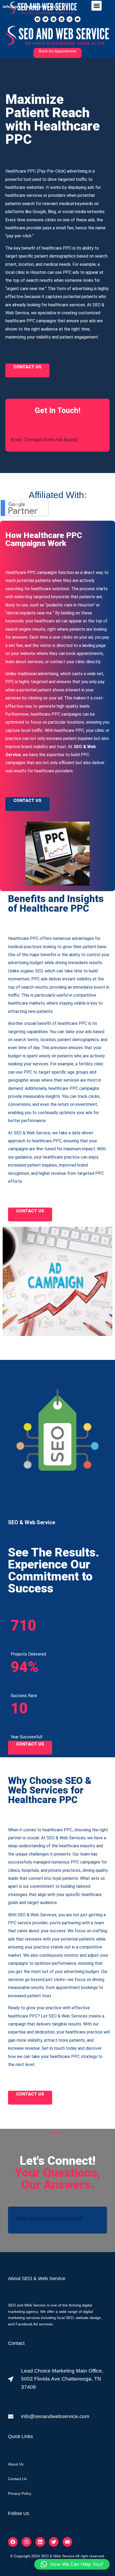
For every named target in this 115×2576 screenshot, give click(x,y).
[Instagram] (70, 19)
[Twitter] (45, 19)
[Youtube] (78, 19)
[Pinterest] (53, 19)
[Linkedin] (62, 19)
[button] (97, 6)
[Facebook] (37, 19)
